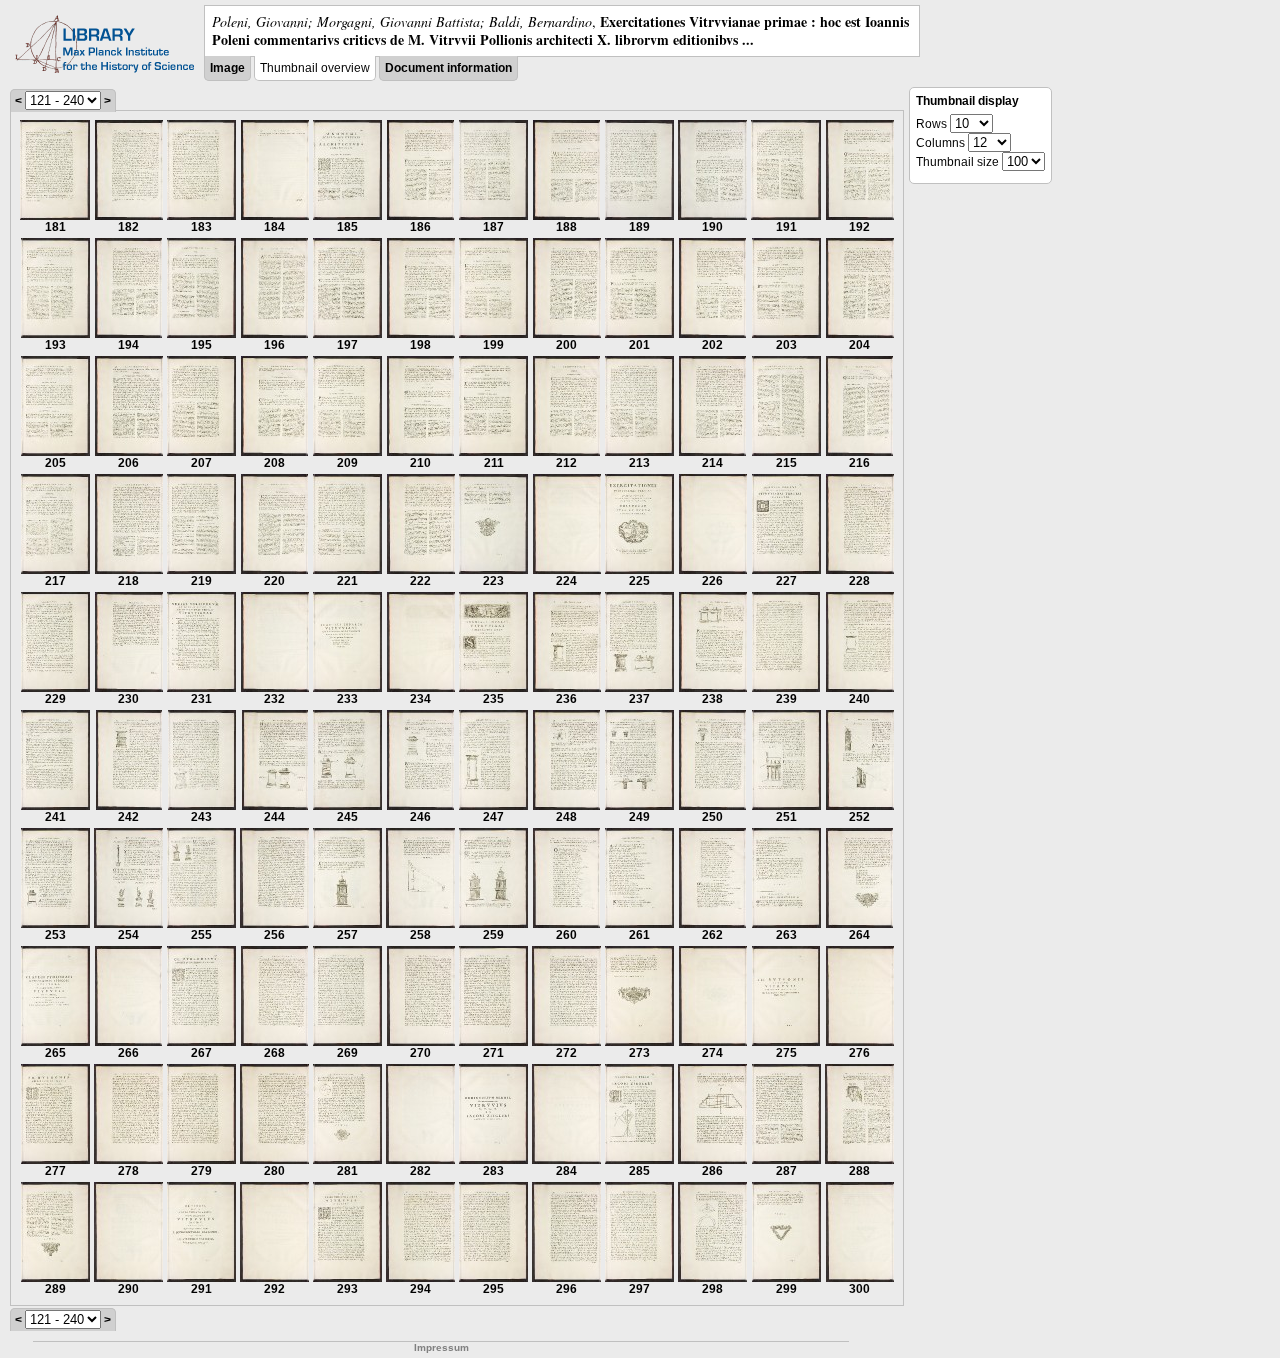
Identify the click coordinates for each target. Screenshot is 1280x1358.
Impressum (441, 1347)
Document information (448, 68)
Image (227, 68)
